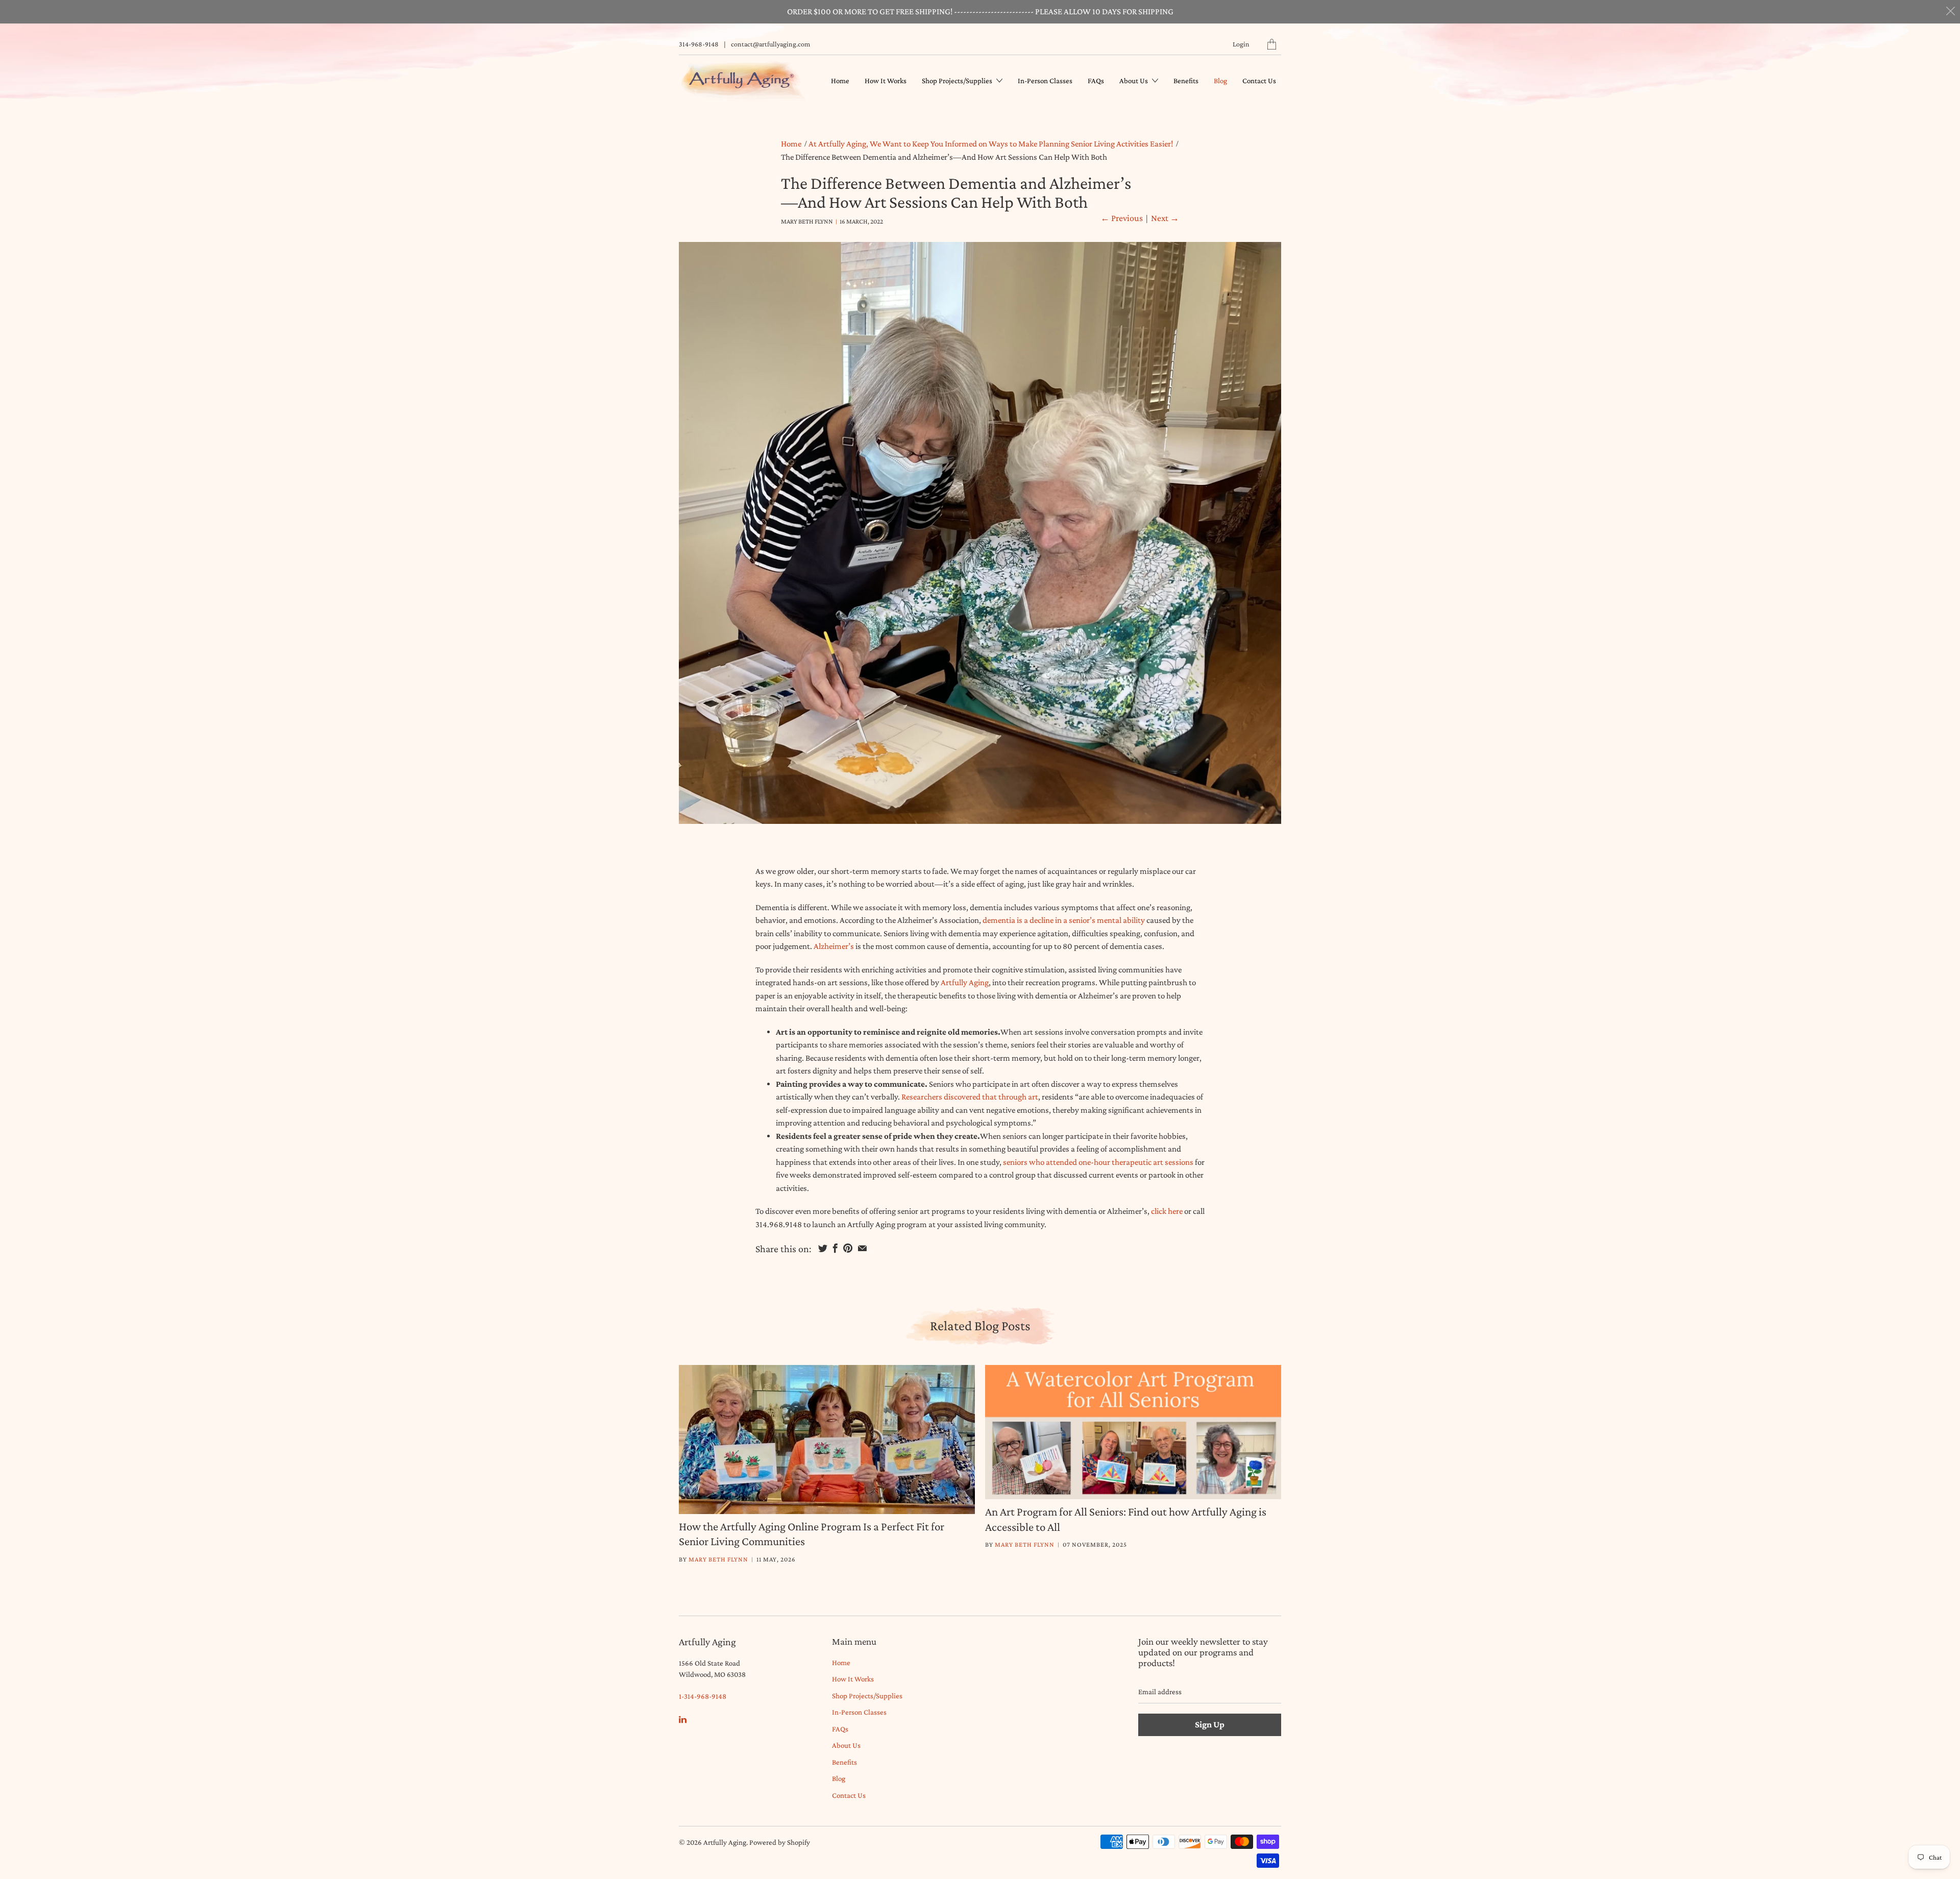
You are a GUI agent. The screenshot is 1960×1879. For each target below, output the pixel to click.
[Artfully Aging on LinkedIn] (683, 1719)
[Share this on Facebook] (835, 1248)
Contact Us (1259, 81)
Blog (1220, 81)
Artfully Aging (965, 982)
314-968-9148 (699, 44)
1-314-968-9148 (703, 1696)
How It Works (886, 81)
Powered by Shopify (780, 1842)
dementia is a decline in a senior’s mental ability (1064, 920)
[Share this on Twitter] (823, 1248)
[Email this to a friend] (862, 1248)
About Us (1134, 81)
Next (1165, 218)
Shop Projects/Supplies (958, 81)
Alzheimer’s (834, 946)
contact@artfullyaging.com (770, 44)
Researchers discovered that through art (970, 1097)
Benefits (1186, 81)
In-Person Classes (1045, 81)
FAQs (1096, 81)
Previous (1122, 218)
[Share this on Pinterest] (848, 1248)
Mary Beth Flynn (718, 1559)
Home (840, 81)
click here (1167, 1211)
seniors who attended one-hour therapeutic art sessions (1098, 1162)
